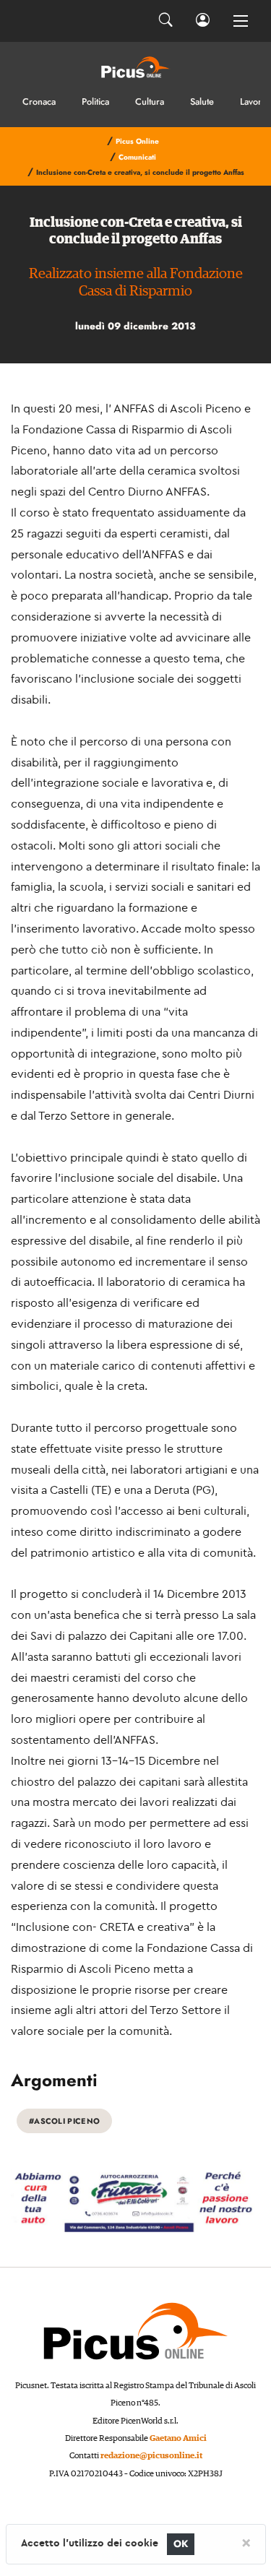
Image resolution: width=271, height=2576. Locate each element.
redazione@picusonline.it (151, 2456)
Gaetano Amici (178, 2438)
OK (181, 2544)
